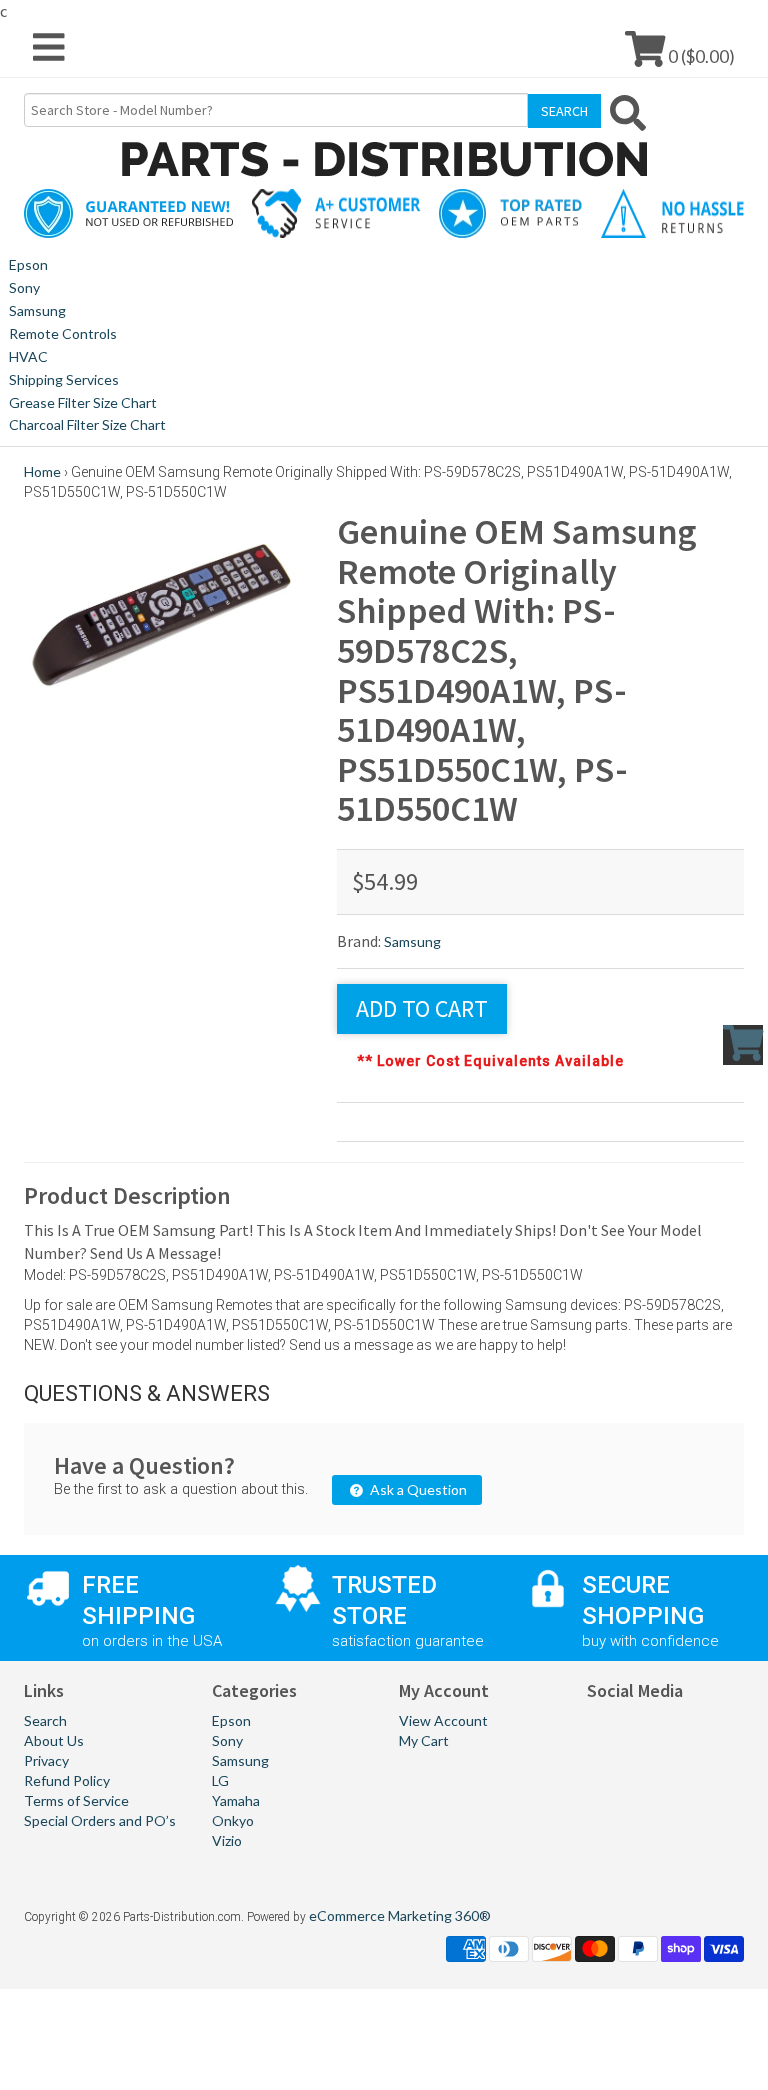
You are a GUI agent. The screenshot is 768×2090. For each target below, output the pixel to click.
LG (220, 1780)
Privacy (46, 1760)
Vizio (227, 1840)
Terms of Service (76, 1800)
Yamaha (236, 1800)
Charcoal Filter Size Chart (87, 424)
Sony (24, 287)
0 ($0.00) (700, 55)
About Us (54, 1740)
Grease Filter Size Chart (83, 402)
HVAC (28, 356)
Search (45, 1720)
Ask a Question (417, 1489)
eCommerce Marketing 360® (400, 1915)
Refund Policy (67, 1780)
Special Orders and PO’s (100, 1820)
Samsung (37, 310)
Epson (28, 264)
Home (42, 471)
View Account (443, 1720)
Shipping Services (64, 379)
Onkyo (233, 1820)
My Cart (424, 1740)
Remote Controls (63, 333)
